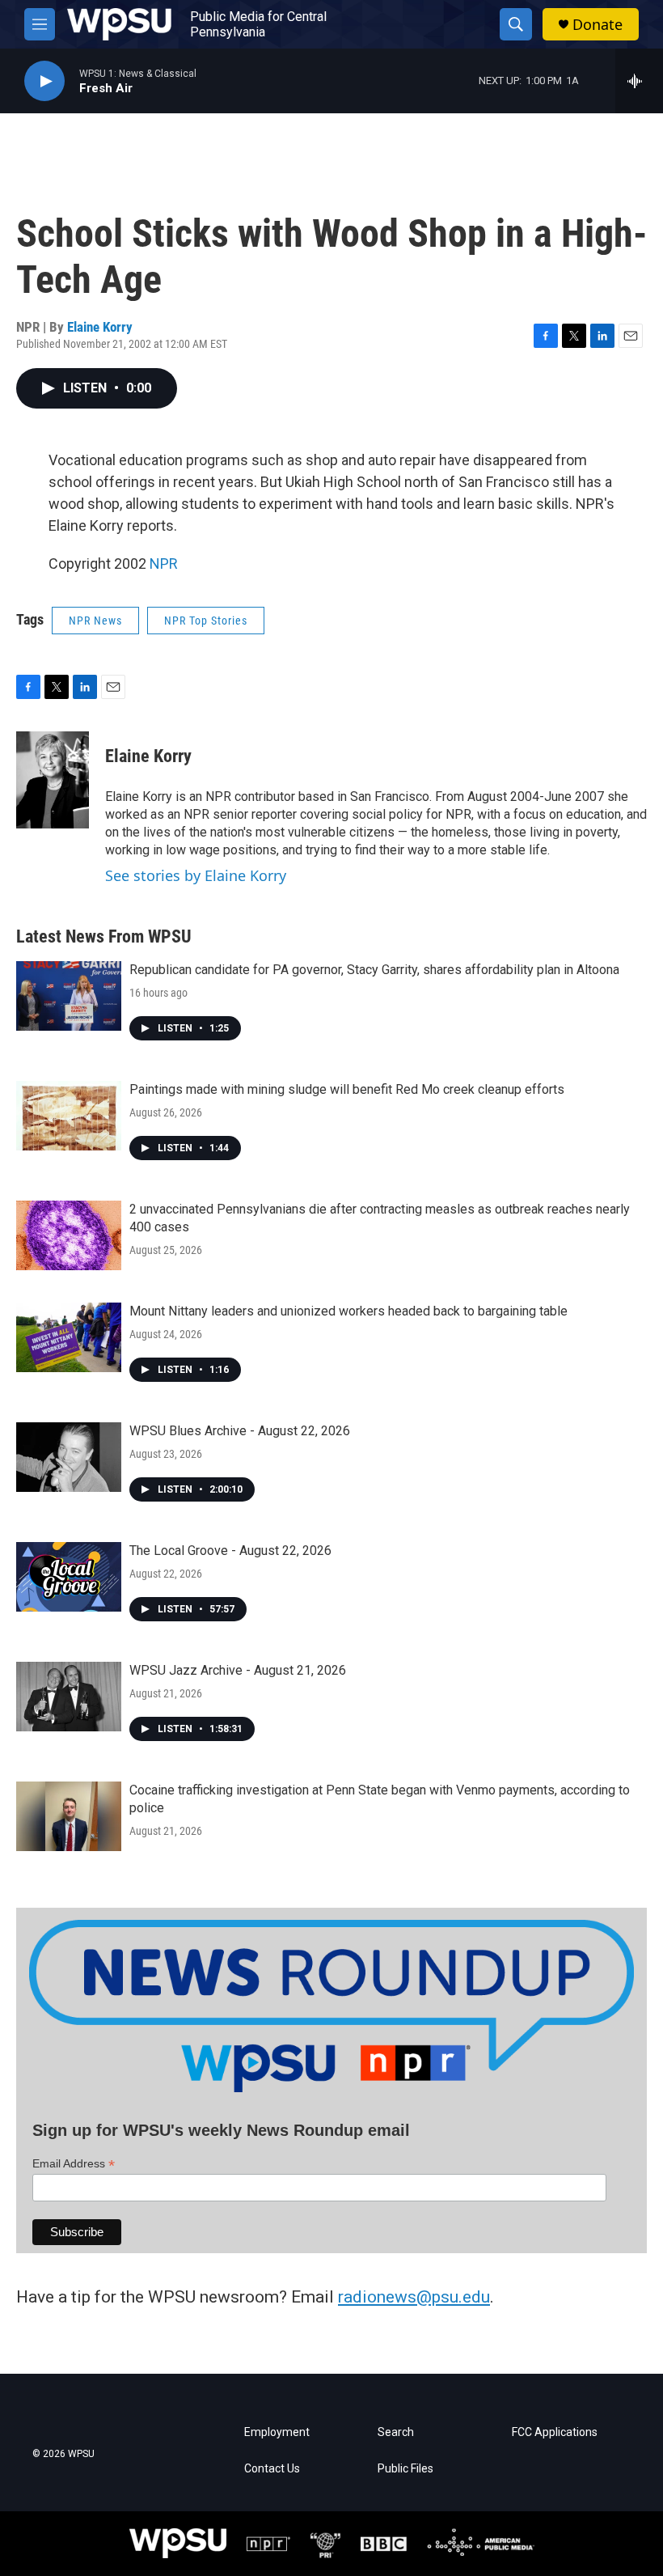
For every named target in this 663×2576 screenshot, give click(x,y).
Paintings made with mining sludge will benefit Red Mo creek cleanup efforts (347, 1089)
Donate (598, 25)
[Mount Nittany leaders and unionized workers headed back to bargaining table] (69, 1337)
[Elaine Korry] (53, 780)
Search (396, 2432)
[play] (44, 81)
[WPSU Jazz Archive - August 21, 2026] (69, 1697)
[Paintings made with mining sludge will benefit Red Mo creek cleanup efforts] (69, 1116)
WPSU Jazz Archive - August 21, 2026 (238, 1670)
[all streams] (639, 81)
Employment (277, 2432)
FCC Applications (555, 2432)
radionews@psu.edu (414, 2297)
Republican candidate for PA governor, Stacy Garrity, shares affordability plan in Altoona (374, 970)
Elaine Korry (100, 327)
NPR (164, 563)
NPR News (95, 621)
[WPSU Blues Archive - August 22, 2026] (69, 1457)
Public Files (405, 2469)
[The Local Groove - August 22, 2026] (69, 1577)
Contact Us (272, 2469)
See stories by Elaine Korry (196, 875)
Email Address (74, 2164)
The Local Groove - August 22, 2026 (230, 1551)
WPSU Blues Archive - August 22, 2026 (240, 1431)
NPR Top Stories (206, 621)
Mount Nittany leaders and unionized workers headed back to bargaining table (348, 1311)
